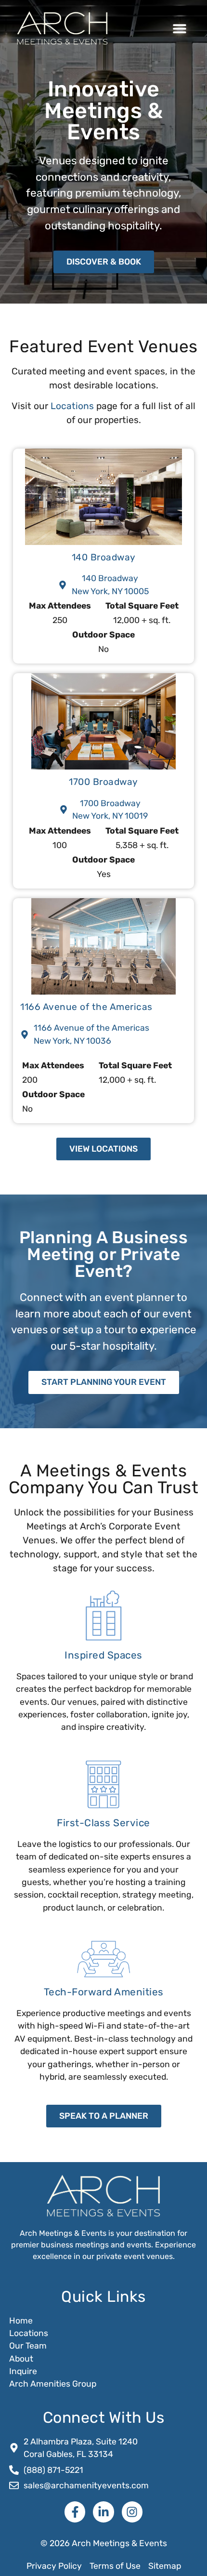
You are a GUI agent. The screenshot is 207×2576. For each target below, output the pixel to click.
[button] (179, 28)
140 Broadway (104, 557)
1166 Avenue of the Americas (86, 1007)
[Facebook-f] (75, 2512)
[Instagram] (132, 2512)
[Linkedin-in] (103, 2512)
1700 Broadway (103, 782)
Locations (72, 406)
